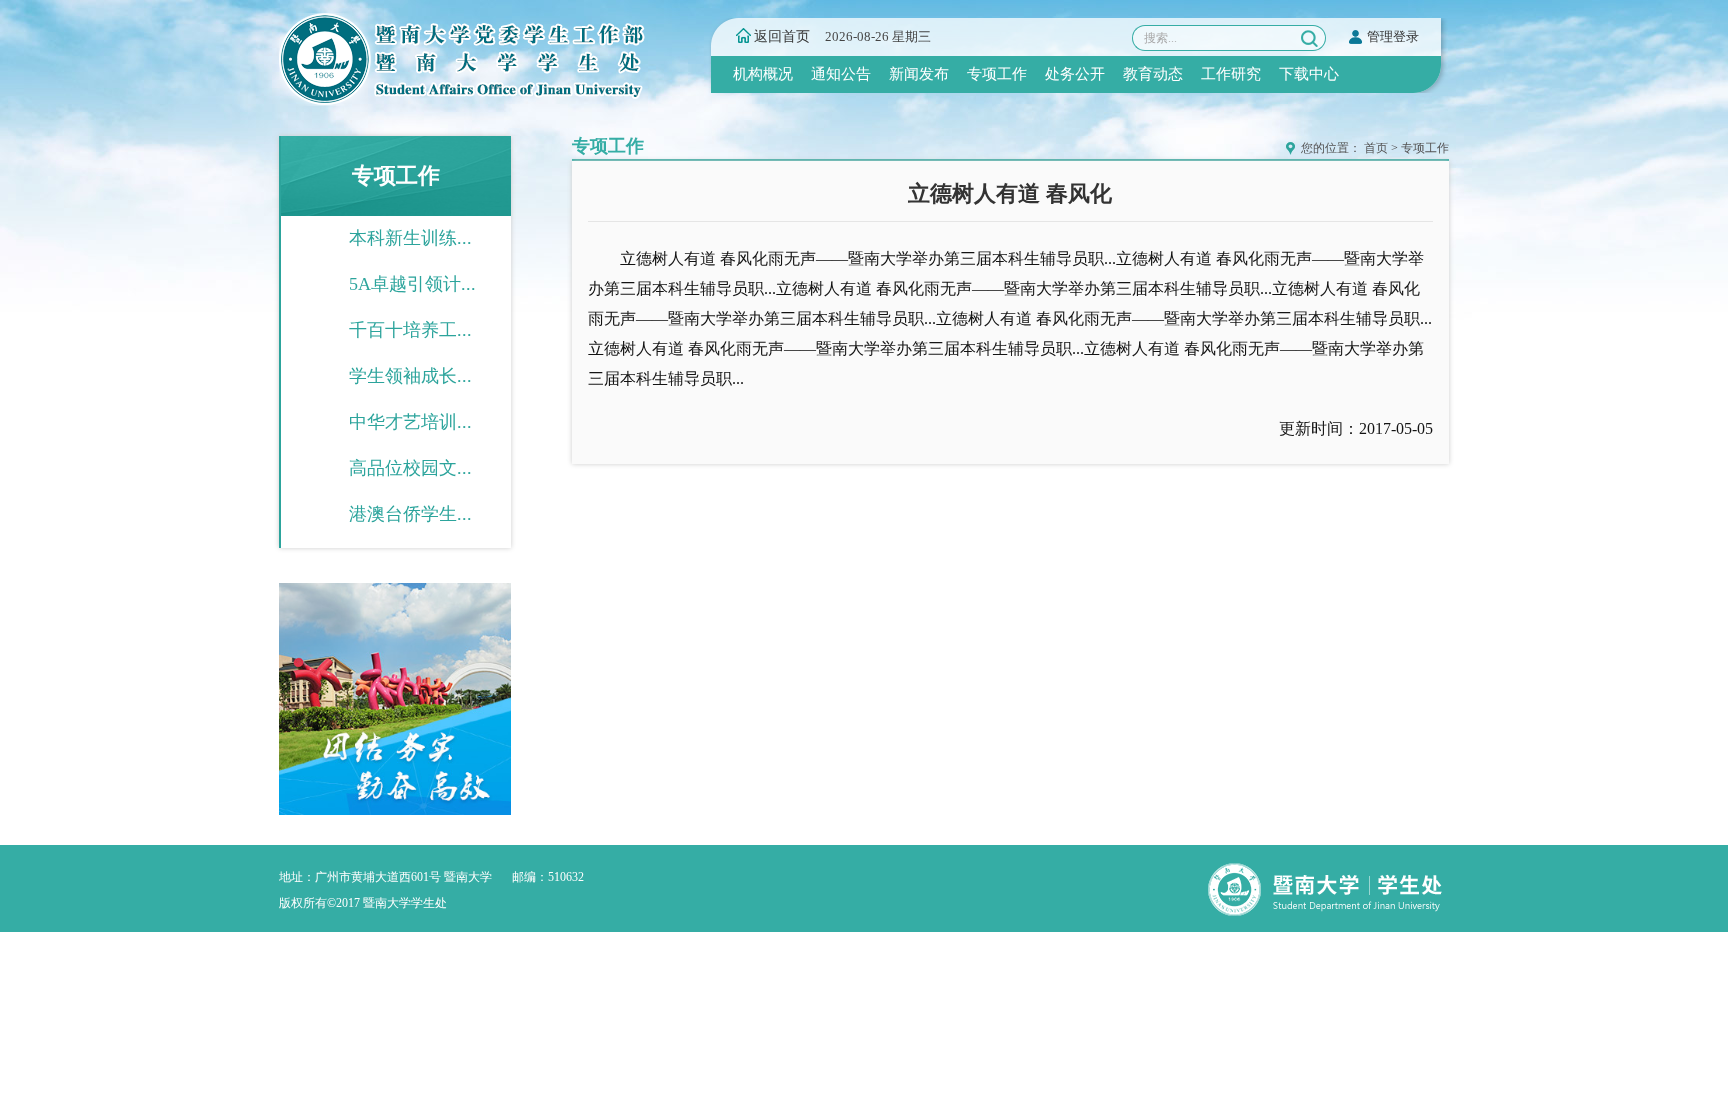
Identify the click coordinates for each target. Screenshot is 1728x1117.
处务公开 (1075, 74)
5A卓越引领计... (412, 284)
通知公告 (841, 74)
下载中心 (1309, 74)
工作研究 (1231, 74)
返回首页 (782, 36)
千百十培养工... (410, 330)
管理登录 (1393, 36)
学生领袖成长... (410, 376)
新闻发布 (919, 74)
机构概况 (763, 74)
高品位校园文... (410, 468)
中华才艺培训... (410, 422)
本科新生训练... (410, 238)
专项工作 (997, 74)
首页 (1376, 148)
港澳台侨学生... (410, 514)
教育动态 (1153, 74)
